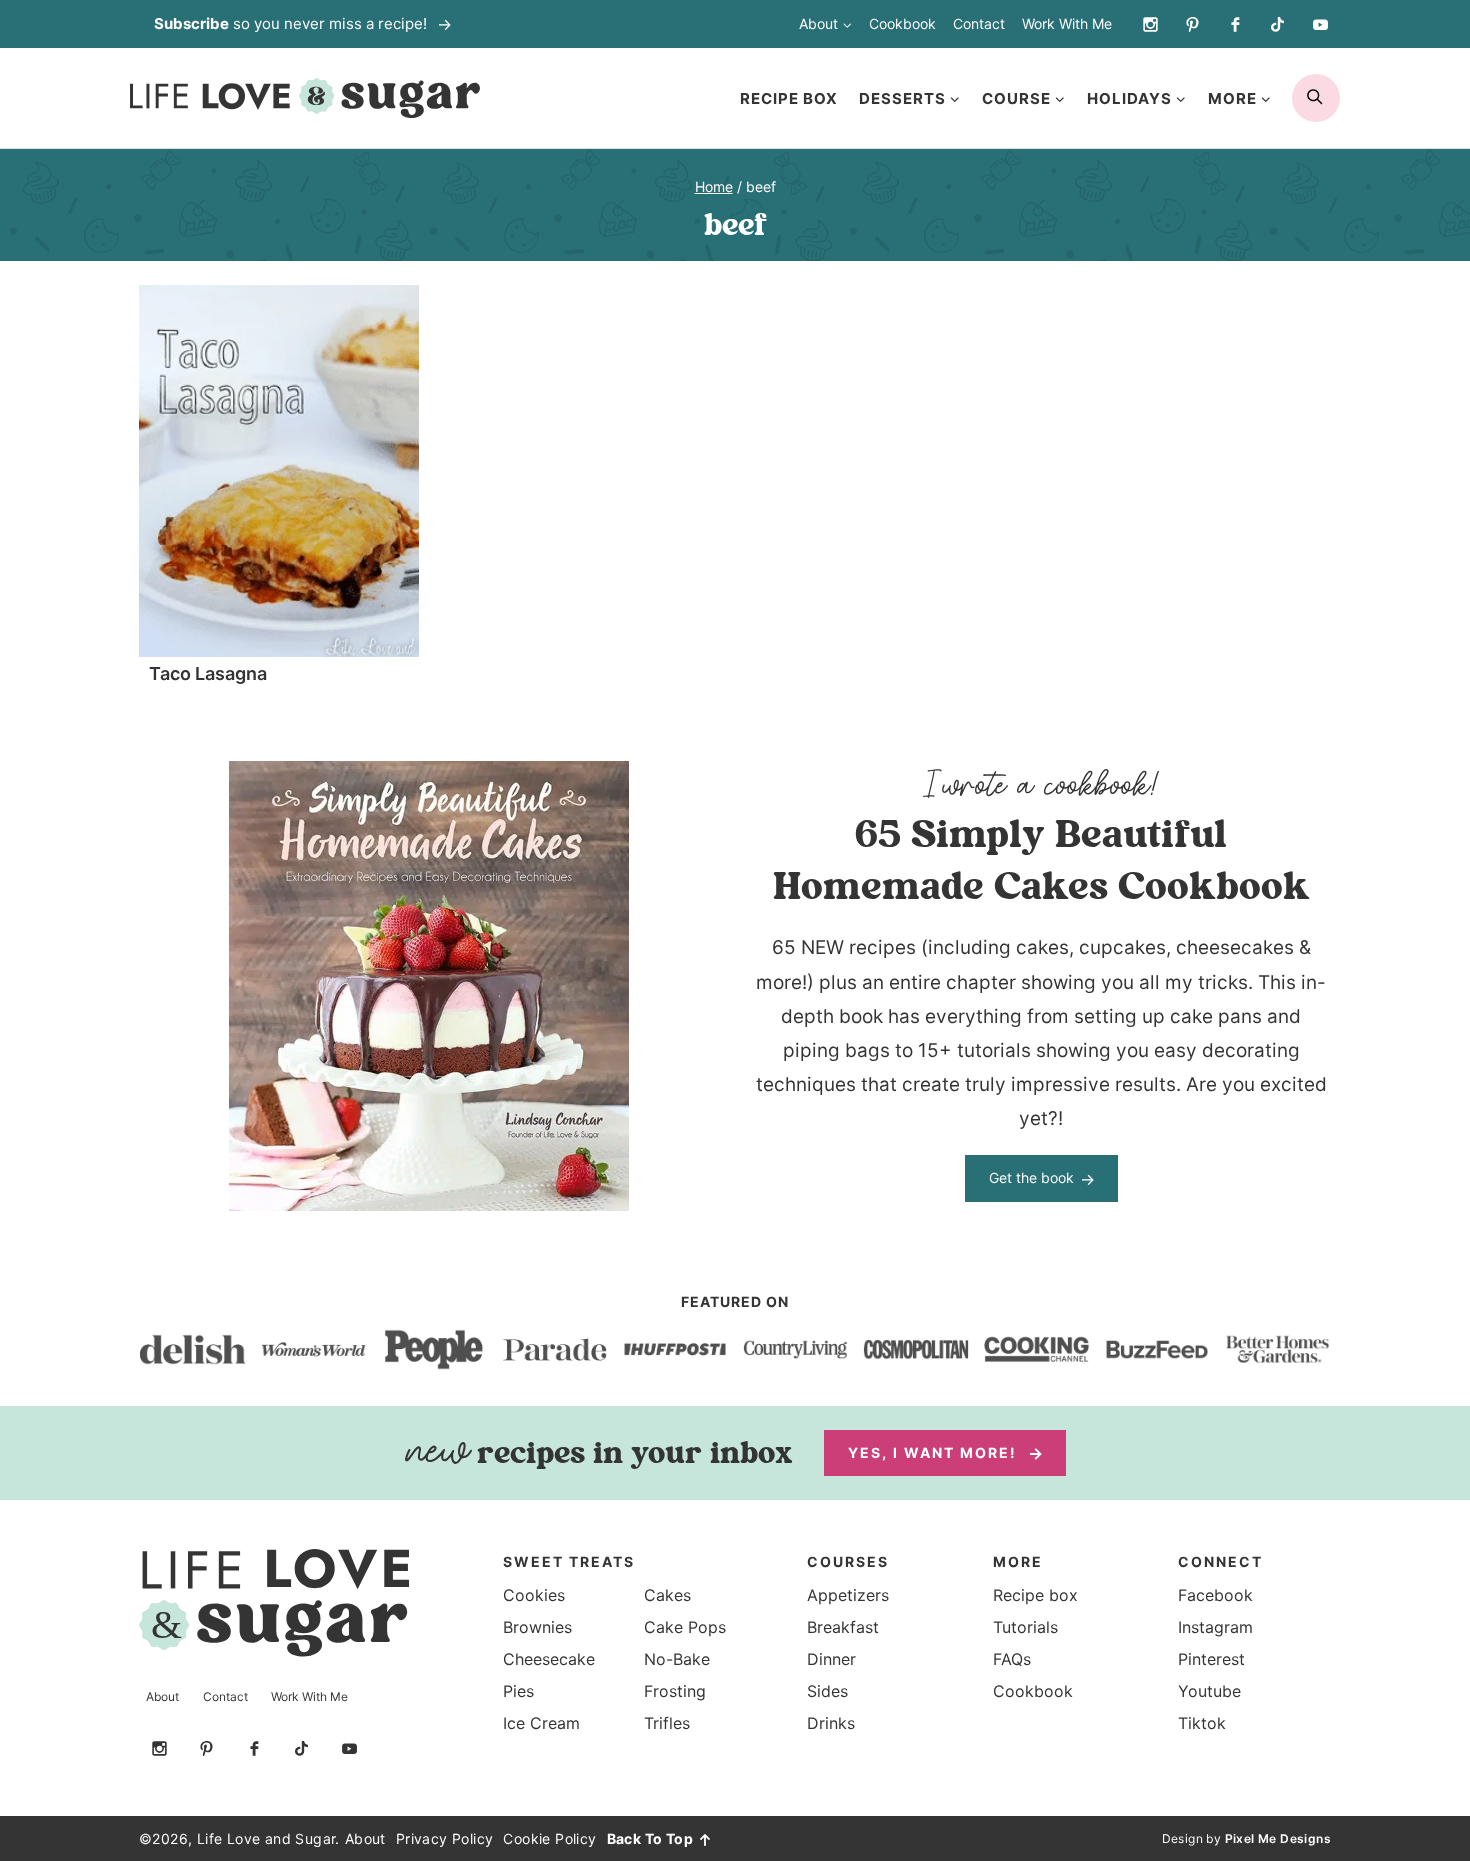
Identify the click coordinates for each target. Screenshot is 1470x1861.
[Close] (1094, 720)
